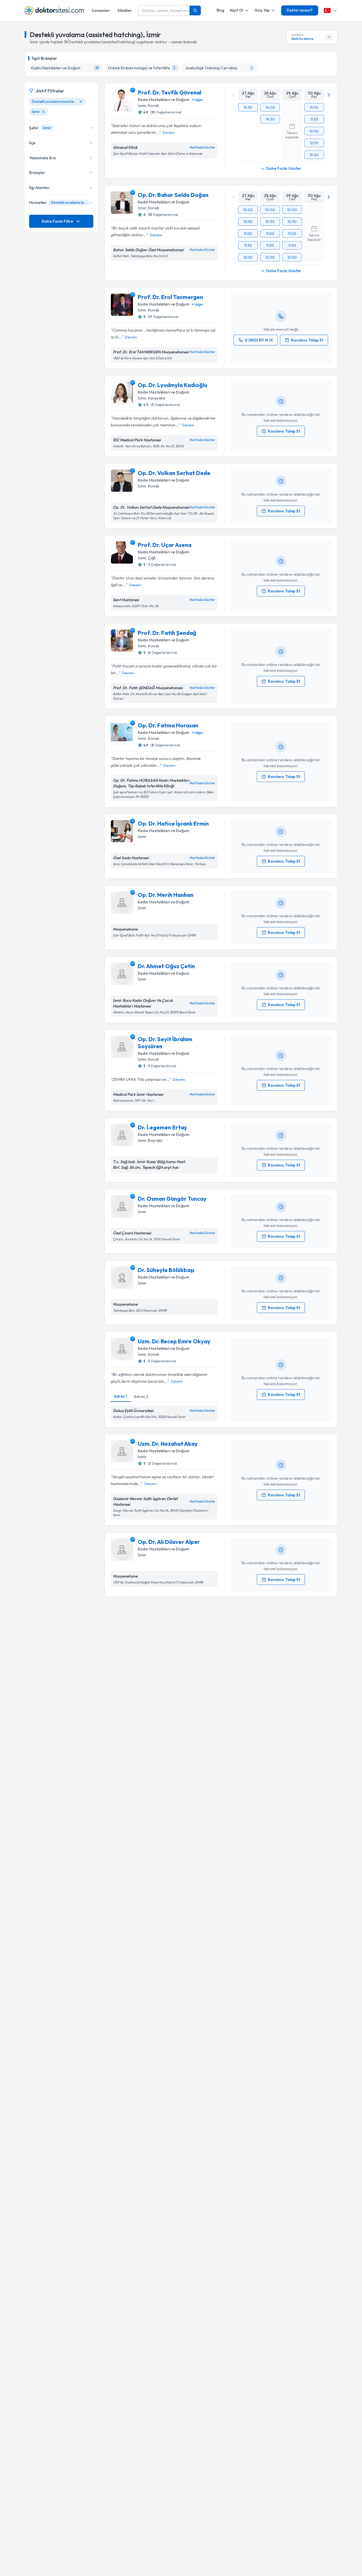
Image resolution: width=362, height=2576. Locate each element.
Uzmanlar (101, 10)
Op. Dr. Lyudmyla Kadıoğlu (173, 385)
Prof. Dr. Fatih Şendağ (167, 633)
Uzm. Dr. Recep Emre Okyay (174, 1341)
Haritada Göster (202, 147)
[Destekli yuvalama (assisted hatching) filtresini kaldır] (81, 102)
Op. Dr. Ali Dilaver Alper (169, 1542)
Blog (220, 10)
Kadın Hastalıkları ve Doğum (163, 100)
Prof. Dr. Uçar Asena (165, 545)
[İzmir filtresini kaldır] (44, 112)
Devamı (169, 133)
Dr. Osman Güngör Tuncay (172, 1199)
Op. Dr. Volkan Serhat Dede (174, 473)
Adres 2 (141, 1397)
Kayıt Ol (237, 10)
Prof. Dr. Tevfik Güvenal (170, 92)
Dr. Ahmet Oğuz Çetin (166, 966)
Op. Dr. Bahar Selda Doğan (173, 195)
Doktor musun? (300, 10)
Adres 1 (121, 1396)
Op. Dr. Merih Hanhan (166, 895)
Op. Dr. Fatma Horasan (168, 725)
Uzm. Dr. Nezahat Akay (168, 1444)
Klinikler (125, 10)
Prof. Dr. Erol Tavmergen (170, 297)
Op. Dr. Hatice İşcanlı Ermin (173, 823)
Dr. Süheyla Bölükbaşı (166, 1270)
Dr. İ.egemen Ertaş (162, 1127)
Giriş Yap (262, 10)
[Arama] (195, 10)
